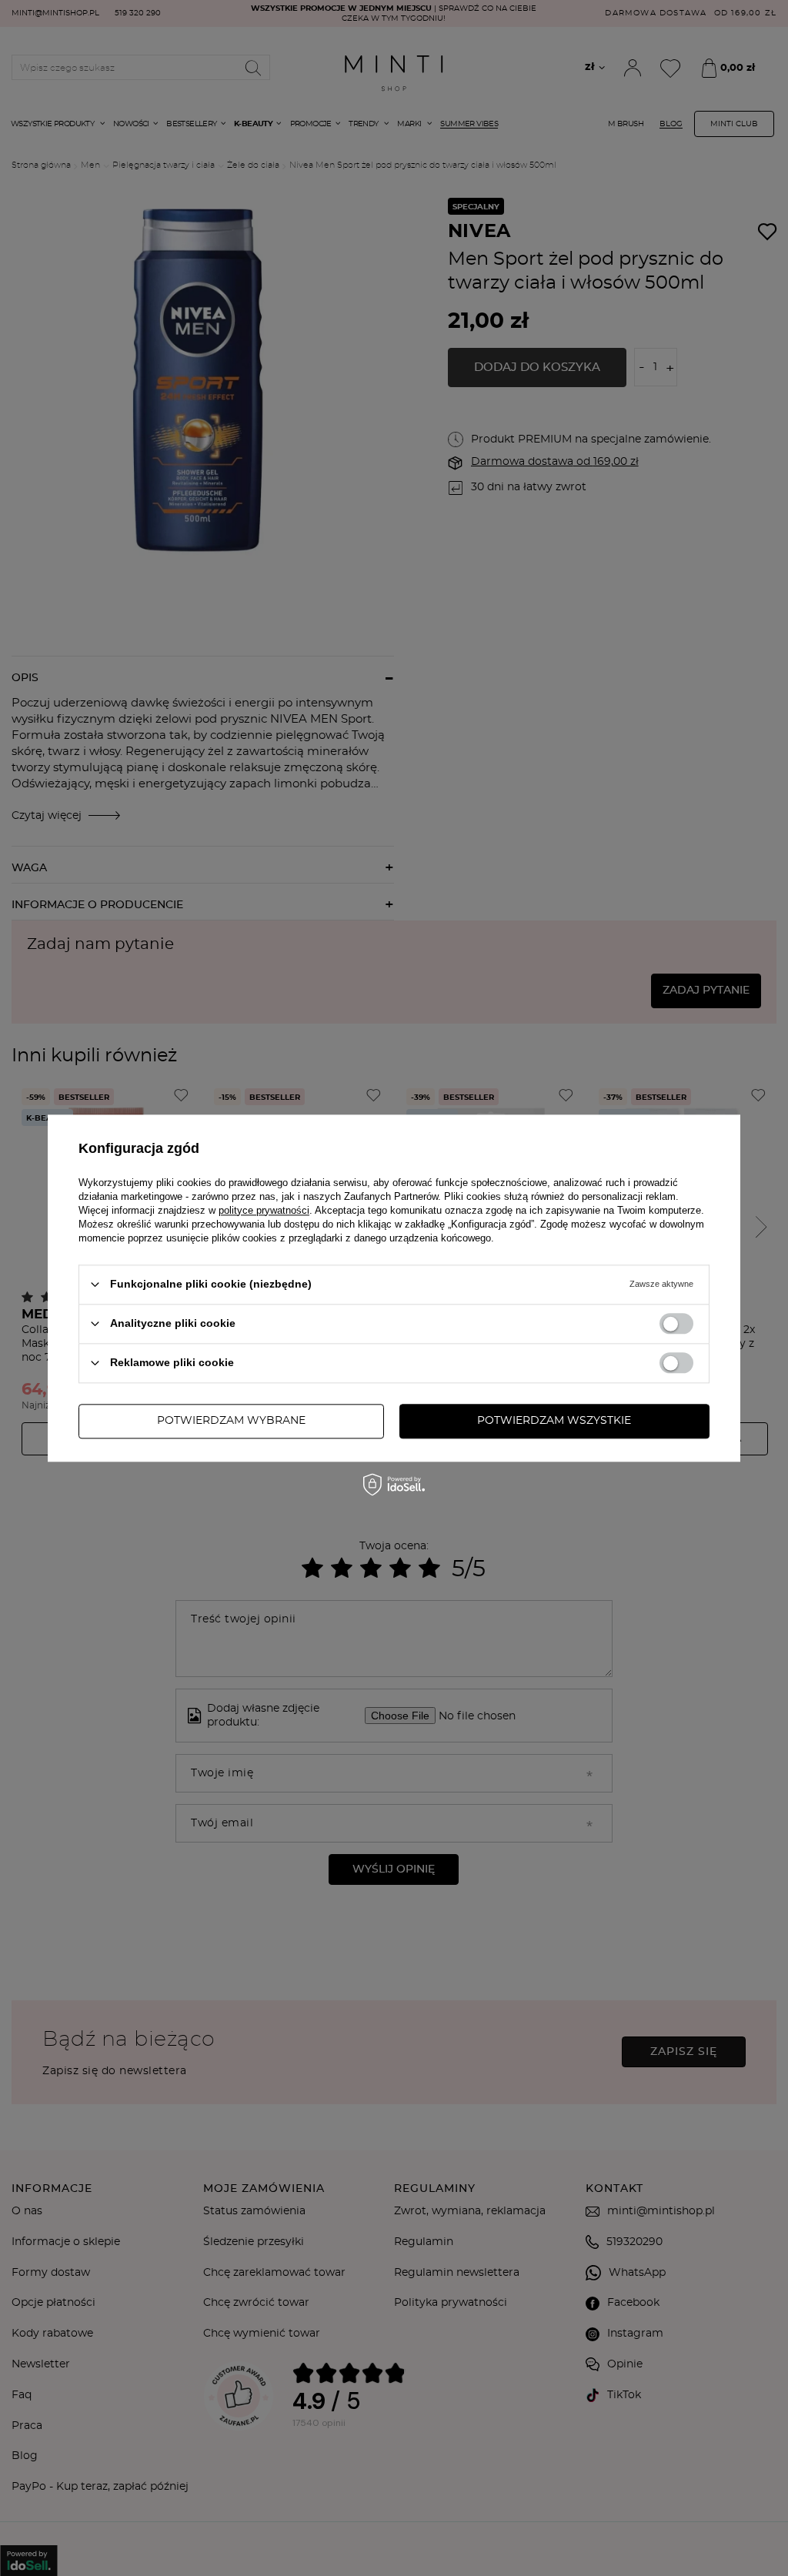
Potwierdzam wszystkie (554, 1421)
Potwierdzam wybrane (231, 1421)
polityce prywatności (264, 1210)
